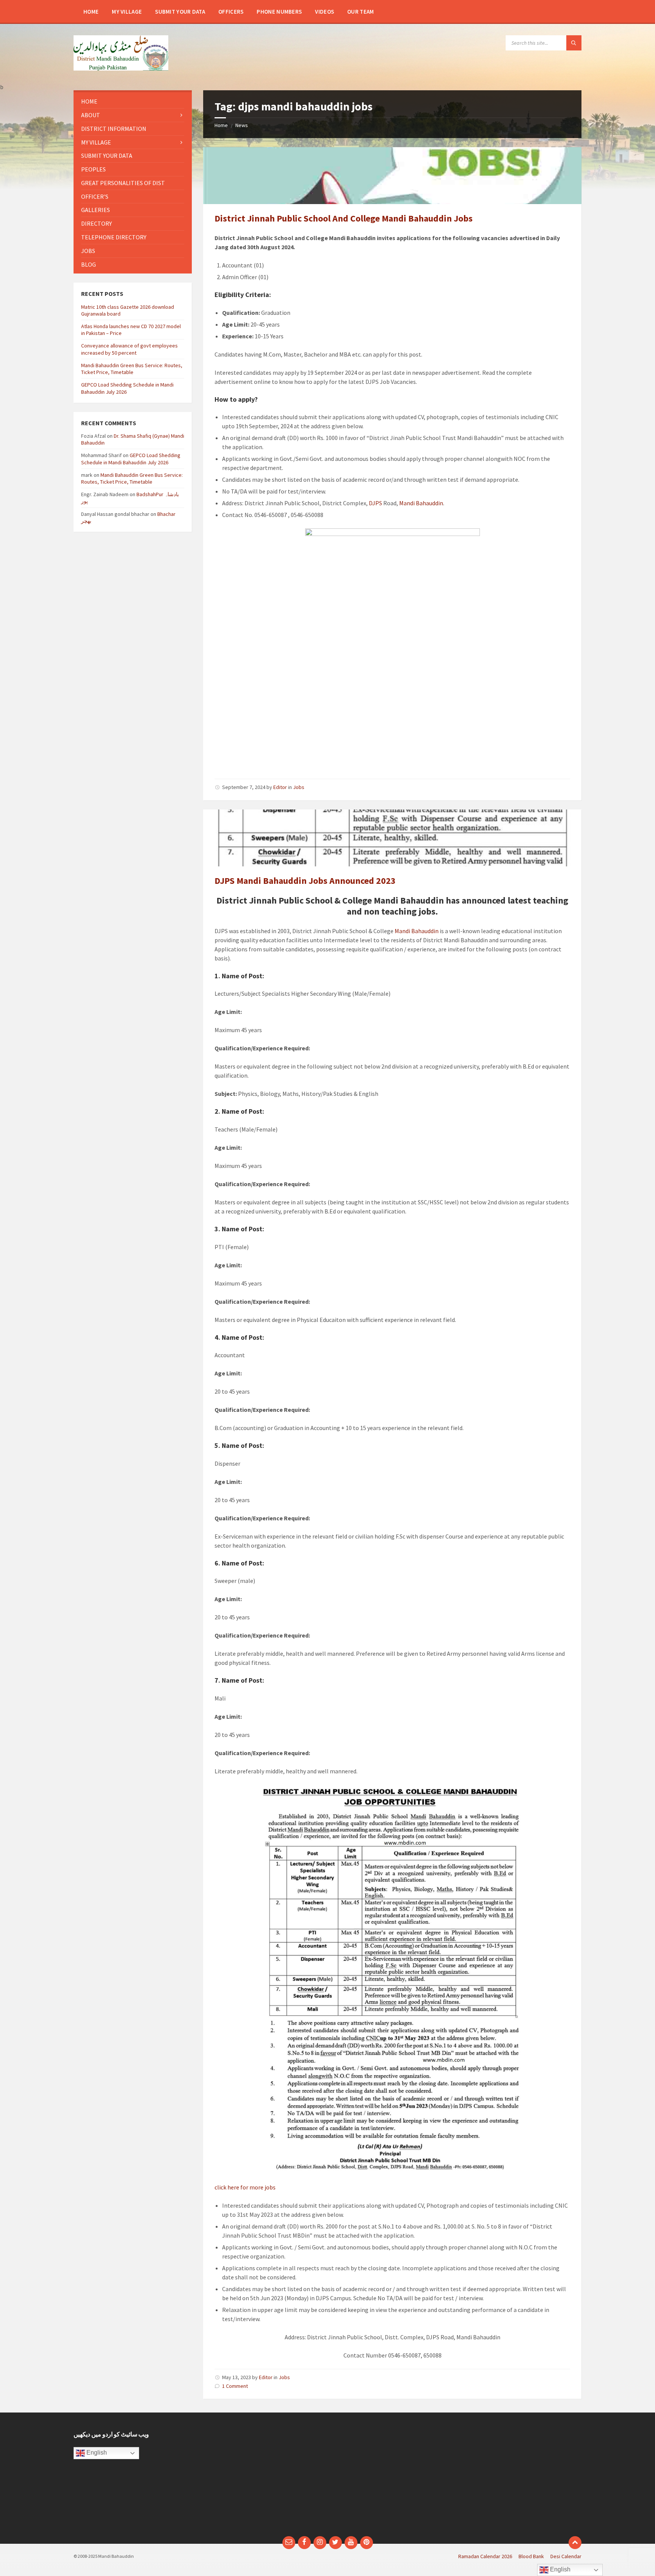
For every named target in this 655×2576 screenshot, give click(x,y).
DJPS (375, 503)
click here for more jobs (245, 2187)
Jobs (299, 787)
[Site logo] (121, 68)
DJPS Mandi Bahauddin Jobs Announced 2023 (305, 881)
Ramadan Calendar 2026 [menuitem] (485, 2556)
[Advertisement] (262, 2478)
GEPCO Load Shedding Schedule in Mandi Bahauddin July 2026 (131, 459)
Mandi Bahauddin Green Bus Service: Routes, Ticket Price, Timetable (132, 369)
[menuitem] (91, 11)
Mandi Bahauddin (421, 503)
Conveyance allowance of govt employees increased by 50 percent (129, 349)
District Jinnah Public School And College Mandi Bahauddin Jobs (344, 218)
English (96, 2453)
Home (221, 125)
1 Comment (235, 2386)
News (242, 125)
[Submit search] (574, 43)
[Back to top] (575, 2543)
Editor (280, 787)
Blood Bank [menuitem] (531, 2556)
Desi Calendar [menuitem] (566, 2556)
